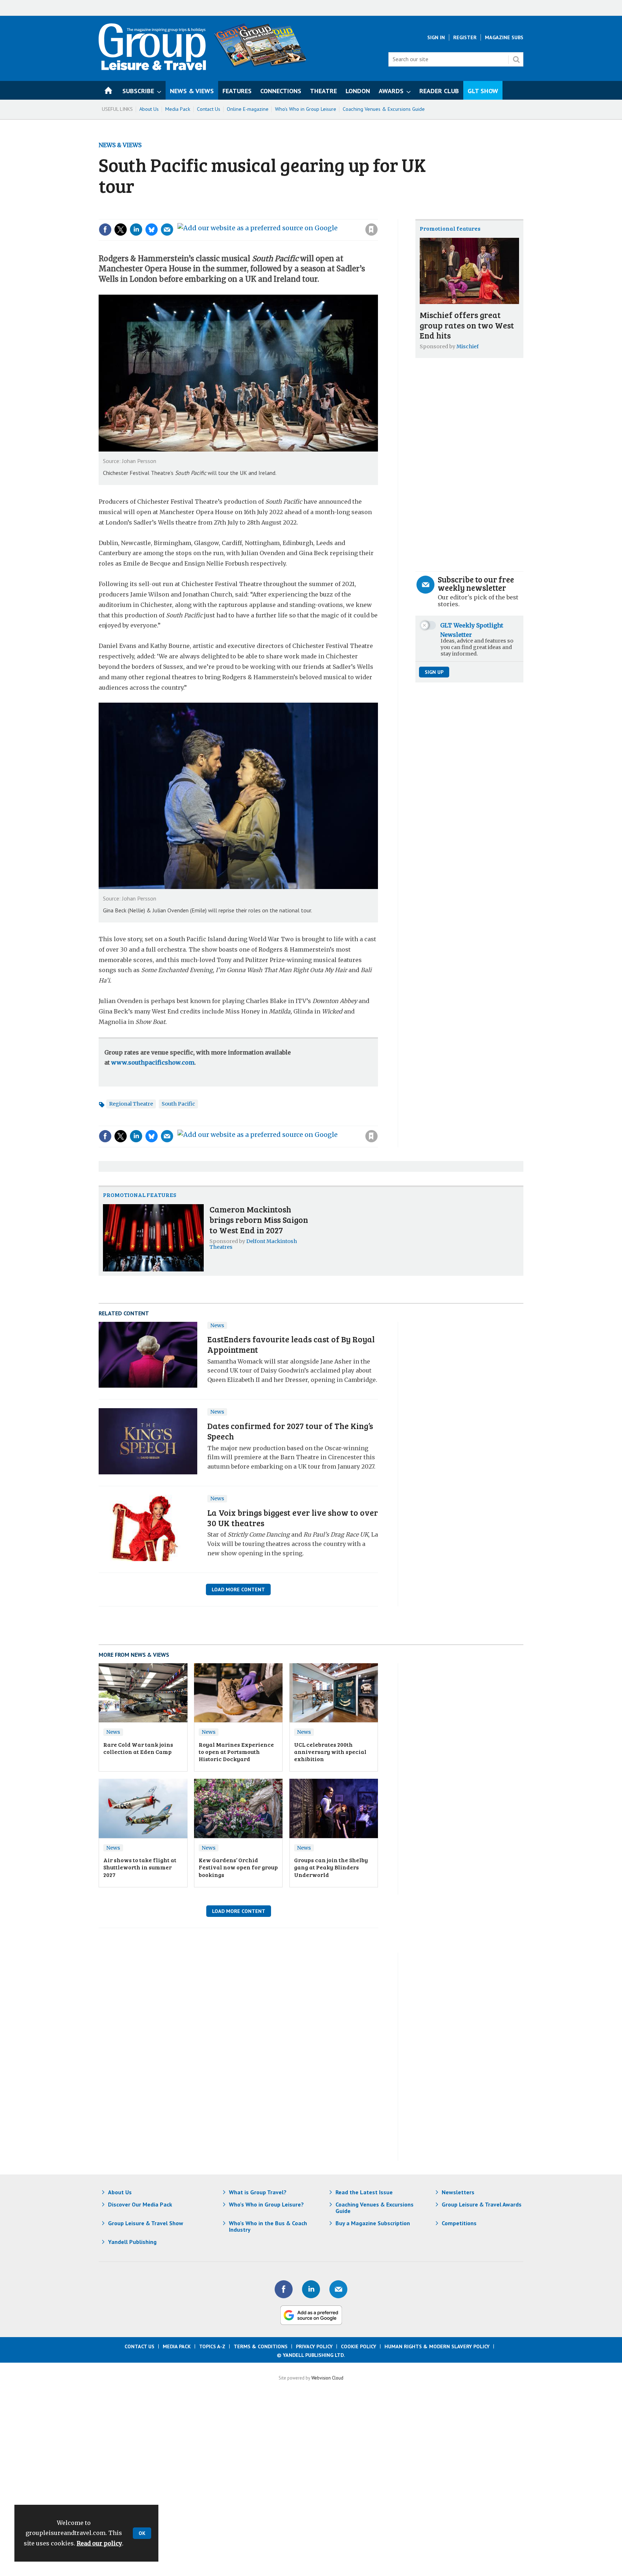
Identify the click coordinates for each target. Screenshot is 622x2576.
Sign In (436, 37)
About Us (149, 109)
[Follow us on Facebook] (284, 2289)
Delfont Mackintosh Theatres (253, 1244)
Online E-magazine (248, 109)
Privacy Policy (314, 2346)
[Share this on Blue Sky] (152, 230)
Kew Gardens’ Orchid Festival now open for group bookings (238, 1867)
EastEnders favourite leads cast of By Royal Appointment (291, 1344)
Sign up (434, 672)
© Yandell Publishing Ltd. (311, 2355)
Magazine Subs (504, 37)
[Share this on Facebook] (105, 230)
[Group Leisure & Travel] (152, 68)
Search (516, 59)
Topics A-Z (212, 2346)
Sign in (275, 215)
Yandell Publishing (132, 2242)
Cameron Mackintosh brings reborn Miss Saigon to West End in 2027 (259, 1219)
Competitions (459, 2223)
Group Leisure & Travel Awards (482, 2204)
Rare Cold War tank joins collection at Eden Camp (138, 1748)
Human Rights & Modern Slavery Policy (437, 2346)
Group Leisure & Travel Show (146, 2223)
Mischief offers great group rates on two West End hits (467, 325)
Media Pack (178, 109)
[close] (377, 215)
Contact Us (209, 109)
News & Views (120, 145)
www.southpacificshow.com (153, 1062)
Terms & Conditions (261, 2346)
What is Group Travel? (258, 2192)
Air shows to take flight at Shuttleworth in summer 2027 (140, 1867)
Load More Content (238, 1589)
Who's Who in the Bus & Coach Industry (268, 2226)
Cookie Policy (359, 2346)
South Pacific (178, 1104)
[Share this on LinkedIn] (136, 230)
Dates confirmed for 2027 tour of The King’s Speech (290, 1431)
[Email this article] (167, 230)
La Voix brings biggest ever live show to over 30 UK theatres (293, 1518)
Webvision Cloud (327, 2378)
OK (142, 2533)
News (217, 1325)
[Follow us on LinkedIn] (311, 2289)
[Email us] (338, 2289)
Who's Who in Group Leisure (306, 109)
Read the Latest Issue (364, 2192)
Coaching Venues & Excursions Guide (384, 109)
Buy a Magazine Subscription (373, 2223)
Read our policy (99, 2543)
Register (465, 37)
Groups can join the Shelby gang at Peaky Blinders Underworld (331, 1867)
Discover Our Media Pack (140, 2204)
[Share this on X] (121, 230)
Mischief (468, 346)
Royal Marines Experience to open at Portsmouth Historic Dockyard (236, 1752)
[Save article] (371, 230)
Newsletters (458, 2192)
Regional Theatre (131, 1104)
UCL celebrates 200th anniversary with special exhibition (330, 1752)
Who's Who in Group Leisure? (266, 2204)
